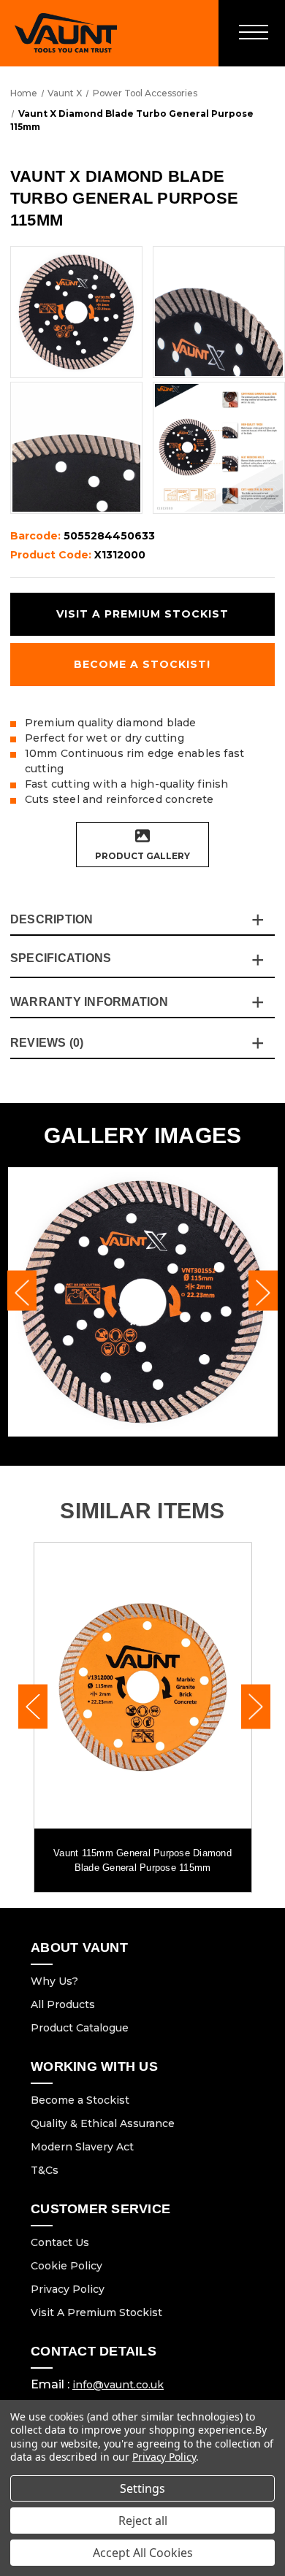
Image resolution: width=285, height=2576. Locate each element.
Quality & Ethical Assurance (103, 2123)
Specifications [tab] (61, 958)
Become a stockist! (142, 664)
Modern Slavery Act (82, 2147)
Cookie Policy (66, 2266)
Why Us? (54, 1981)
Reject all (143, 2521)
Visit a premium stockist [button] (142, 614)
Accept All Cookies (143, 2553)
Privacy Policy (68, 2289)
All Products (63, 2004)
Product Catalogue (80, 2028)
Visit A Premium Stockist (96, 2312)
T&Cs (45, 2170)
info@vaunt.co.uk (118, 2385)
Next (263, 1291)
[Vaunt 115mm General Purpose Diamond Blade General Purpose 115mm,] (143, 1686)
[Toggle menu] (252, 33)
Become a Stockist (80, 2100)
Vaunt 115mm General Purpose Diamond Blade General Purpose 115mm (142, 1860)
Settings (142, 2488)
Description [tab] (52, 919)
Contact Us (60, 2242)
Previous (22, 1291)
